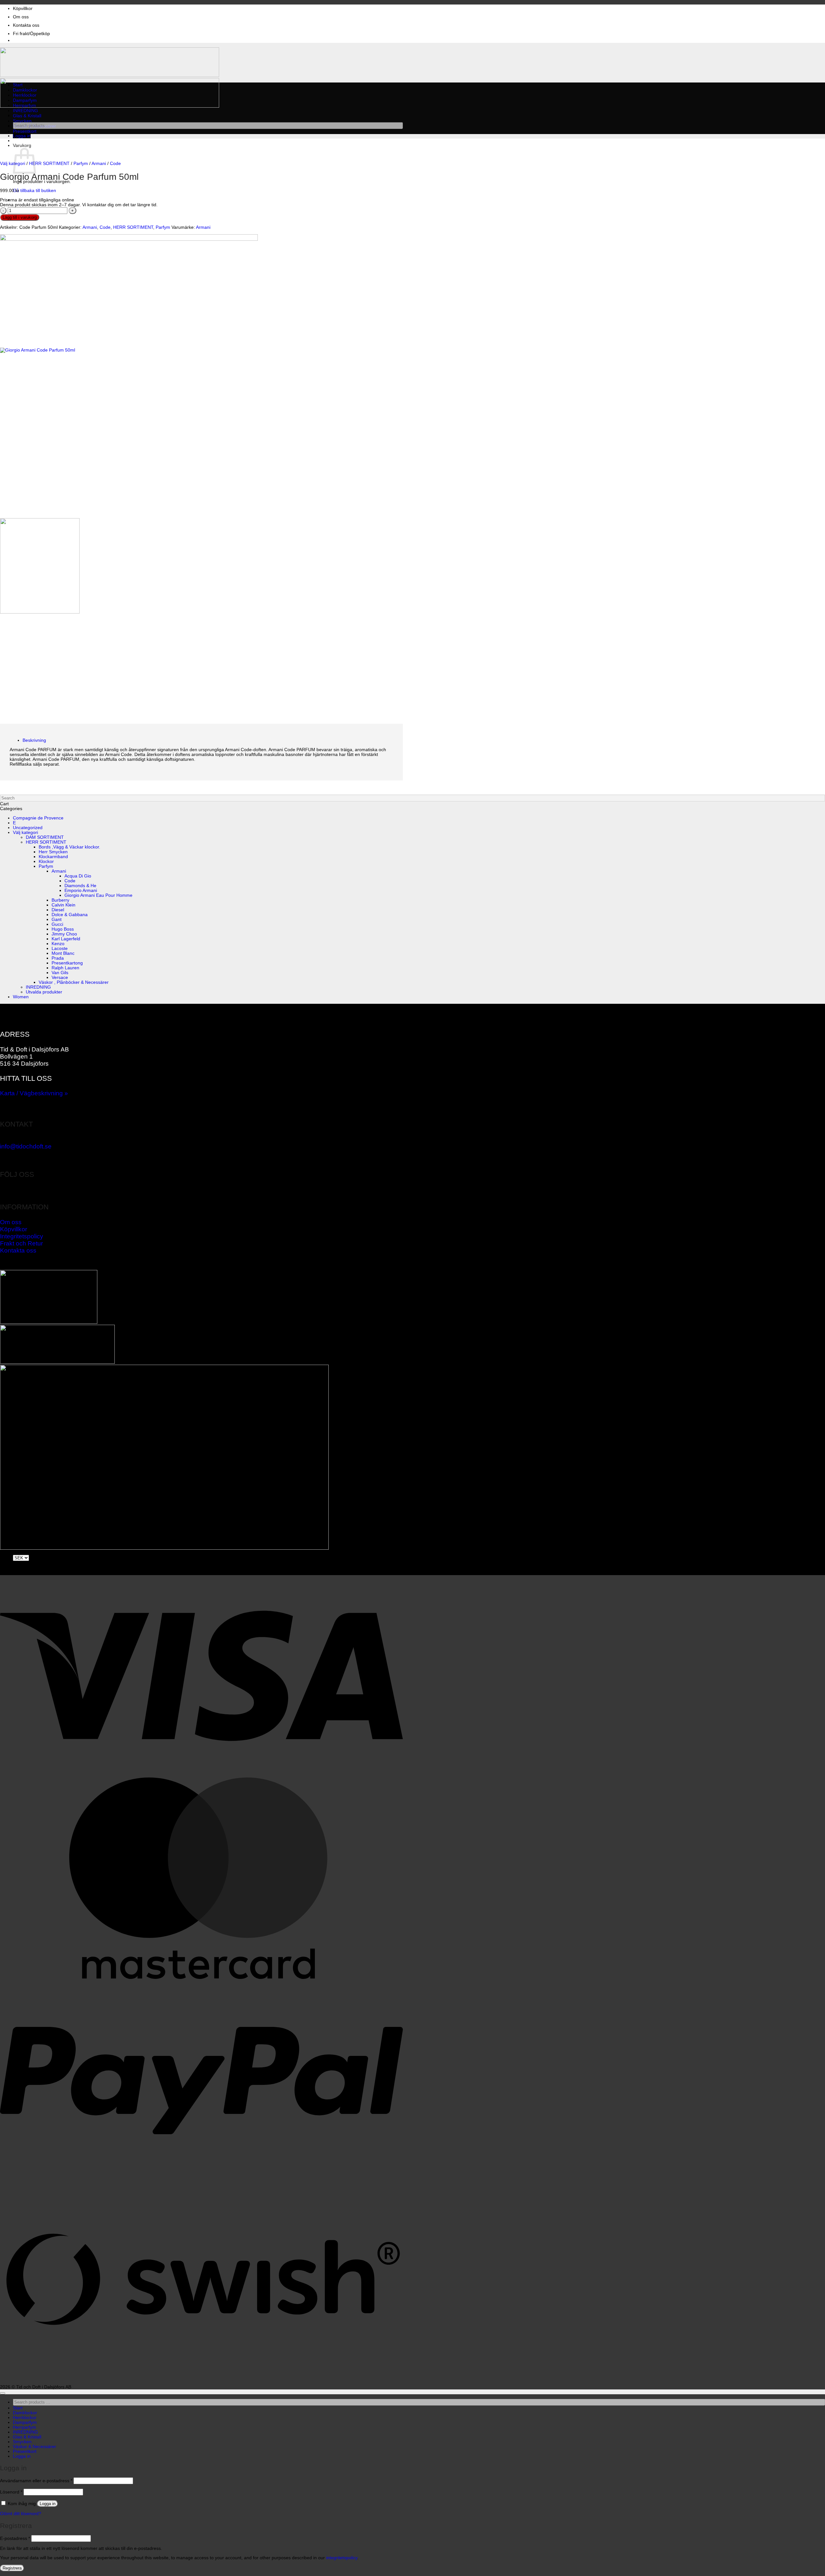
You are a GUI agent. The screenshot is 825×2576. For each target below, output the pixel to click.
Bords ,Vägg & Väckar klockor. (69, 847)
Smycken (22, 121)
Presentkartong (67, 963)
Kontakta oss (26, 25)
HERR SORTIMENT (49, 164)
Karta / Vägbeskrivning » (34, 1093)
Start (18, 85)
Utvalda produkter (44, 992)
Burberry (60, 900)
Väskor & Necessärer (34, 2447)
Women (21, 997)
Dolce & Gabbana (70, 915)
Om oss (21, 17)
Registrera (12, 2568)
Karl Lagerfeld (66, 939)
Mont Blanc (63, 953)
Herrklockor (25, 95)
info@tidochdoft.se (26, 1146)
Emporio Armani (81, 891)
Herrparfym (24, 106)
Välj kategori (13, 164)
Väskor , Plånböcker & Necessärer (74, 982)
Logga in (48, 2504)
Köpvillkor (23, 9)
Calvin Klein (63, 905)
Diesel (58, 910)
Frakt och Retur (21, 1243)
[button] (22, 136)
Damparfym (25, 100)
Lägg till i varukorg (20, 217)
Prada (58, 958)
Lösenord (11, 2492)
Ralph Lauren (65, 968)
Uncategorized (28, 828)
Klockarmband (53, 857)
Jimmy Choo (64, 934)
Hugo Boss (63, 929)
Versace (60, 978)
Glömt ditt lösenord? (21, 2514)
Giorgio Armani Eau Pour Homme (98, 895)
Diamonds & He (80, 886)
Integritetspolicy (22, 1236)
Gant (57, 920)
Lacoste (60, 949)
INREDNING (25, 111)
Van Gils (60, 973)
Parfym (81, 164)
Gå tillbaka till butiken (34, 191)
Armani (99, 164)
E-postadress (15, 2538)
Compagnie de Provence (38, 818)
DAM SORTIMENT (45, 837)
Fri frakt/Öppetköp (31, 34)
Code (115, 164)
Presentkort (25, 131)
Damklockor (25, 90)
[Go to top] (3, 2393)
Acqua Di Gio (78, 876)
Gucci (57, 924)
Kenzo (58, 944)
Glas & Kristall (27, 116)
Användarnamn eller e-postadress (36, 2481)
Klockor (46, 862)
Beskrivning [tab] (34, 740)
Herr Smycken (53, 852)
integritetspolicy (342, 2558)
